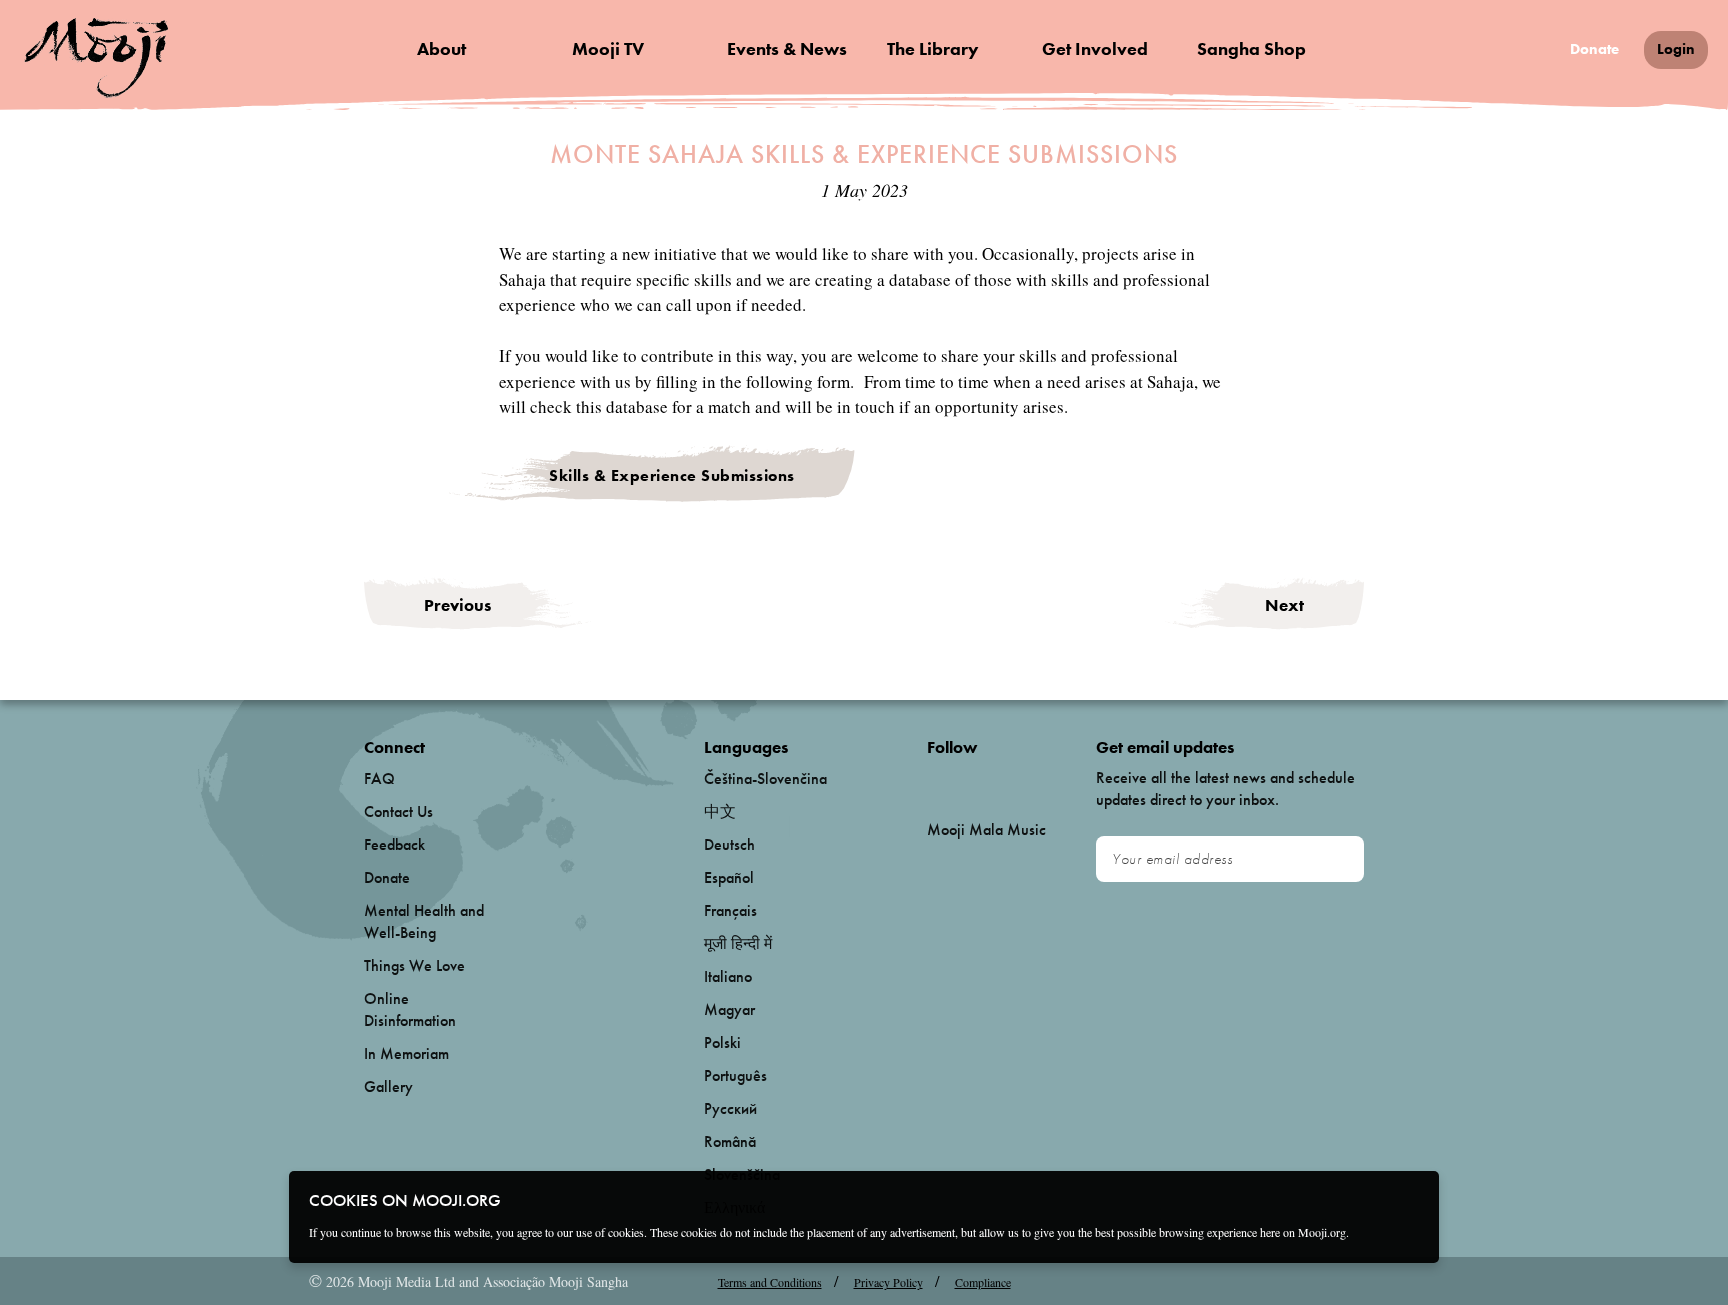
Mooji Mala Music (986, 830)
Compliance (983, 1282)
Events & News (787, 48)
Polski (722, 1042)
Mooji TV (608, 48)
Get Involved (1095, 48)
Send (1339, 860)
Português (735, 1075)
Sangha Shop (1251, 48)
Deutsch (729, 844)
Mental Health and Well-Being (424, 921)
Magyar (729, 1009)
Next (1284, 605)
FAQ (379, 778)
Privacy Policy (888, 1282)
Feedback (394, 844)
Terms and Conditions (770, 1282)
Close (1411, 1199)
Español (729, 877)
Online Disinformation (410, 1009)
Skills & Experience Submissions (672, 475)
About (441, 48)
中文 (720, 811)
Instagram (1012, 779)
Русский (730, 1108)
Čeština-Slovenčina (765, 778)
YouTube (970, 780)
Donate (1594, 49)
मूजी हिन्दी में (738, 943)
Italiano (728, 976)
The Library (933, 48)
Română (730, 1141)
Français (730, 910)
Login (1676, 49)
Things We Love (414, 965)
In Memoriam (406, 1053)
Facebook (932, 779)
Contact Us (398, 811)
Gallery (388, 1086)
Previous (457, 605)
